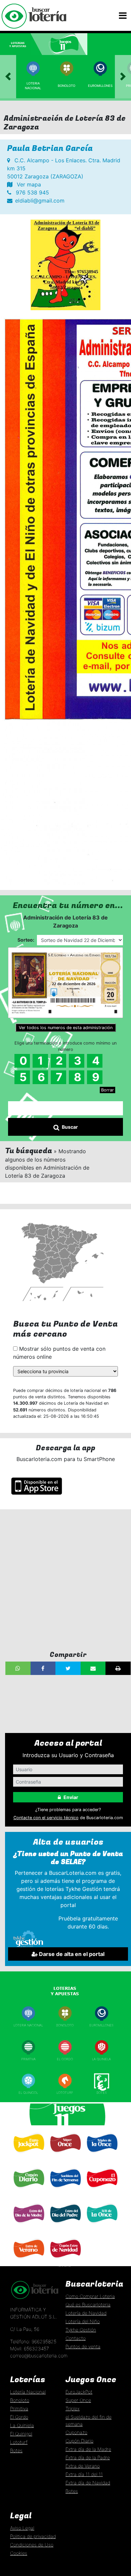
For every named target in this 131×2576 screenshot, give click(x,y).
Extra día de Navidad (65, 2263)
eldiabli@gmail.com (40, 201)
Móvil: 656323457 (30, 2348)
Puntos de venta (83, 2346)
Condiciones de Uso (32, 2545)
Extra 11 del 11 (101, 2226)
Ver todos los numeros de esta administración (66, 1028)
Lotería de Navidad (86, 2313)
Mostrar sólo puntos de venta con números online (59, 1353)
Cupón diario (28, 2191)
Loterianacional (33, 86)
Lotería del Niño (83, 2321)
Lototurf (65, 2093)
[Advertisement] (65, 1580)
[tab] (22, 44)
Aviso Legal (22, 2528)
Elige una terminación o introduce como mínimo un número (65, 1046)
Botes (102, 2093)
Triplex (73, 2409)
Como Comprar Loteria (90, 2296)
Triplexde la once (101, 2157)
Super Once (65, 2156)
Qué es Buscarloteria (88, 2305)
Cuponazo (101, 2191)
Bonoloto (67, 86)
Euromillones (100, 86)
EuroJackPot (79, 2392)
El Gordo (65, 2059)
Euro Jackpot (28, 2155)
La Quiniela (101, 2059)
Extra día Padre (65, 2226)
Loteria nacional (28, 2025)
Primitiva (28, 2059)
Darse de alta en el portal (71, 1954)
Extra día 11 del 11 (84, 2474)
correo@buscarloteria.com (39, 2356)
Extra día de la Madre (88, 2449)
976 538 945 (32, 192)
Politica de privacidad (33, 2536)
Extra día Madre (28, 2226)
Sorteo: (26, 940)
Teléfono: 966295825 (33, 2341)
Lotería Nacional (28, 2392)
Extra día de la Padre (88, 2457)
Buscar (70, 1127)
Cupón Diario (79, 2441)
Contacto (76, 2338)
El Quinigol (28, 2093)
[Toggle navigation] (123, 16)
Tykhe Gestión (81, 2330)
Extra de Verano (28, 2261)
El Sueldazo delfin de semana (65, 2192)
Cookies (19, 2553)
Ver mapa (28, 184)
